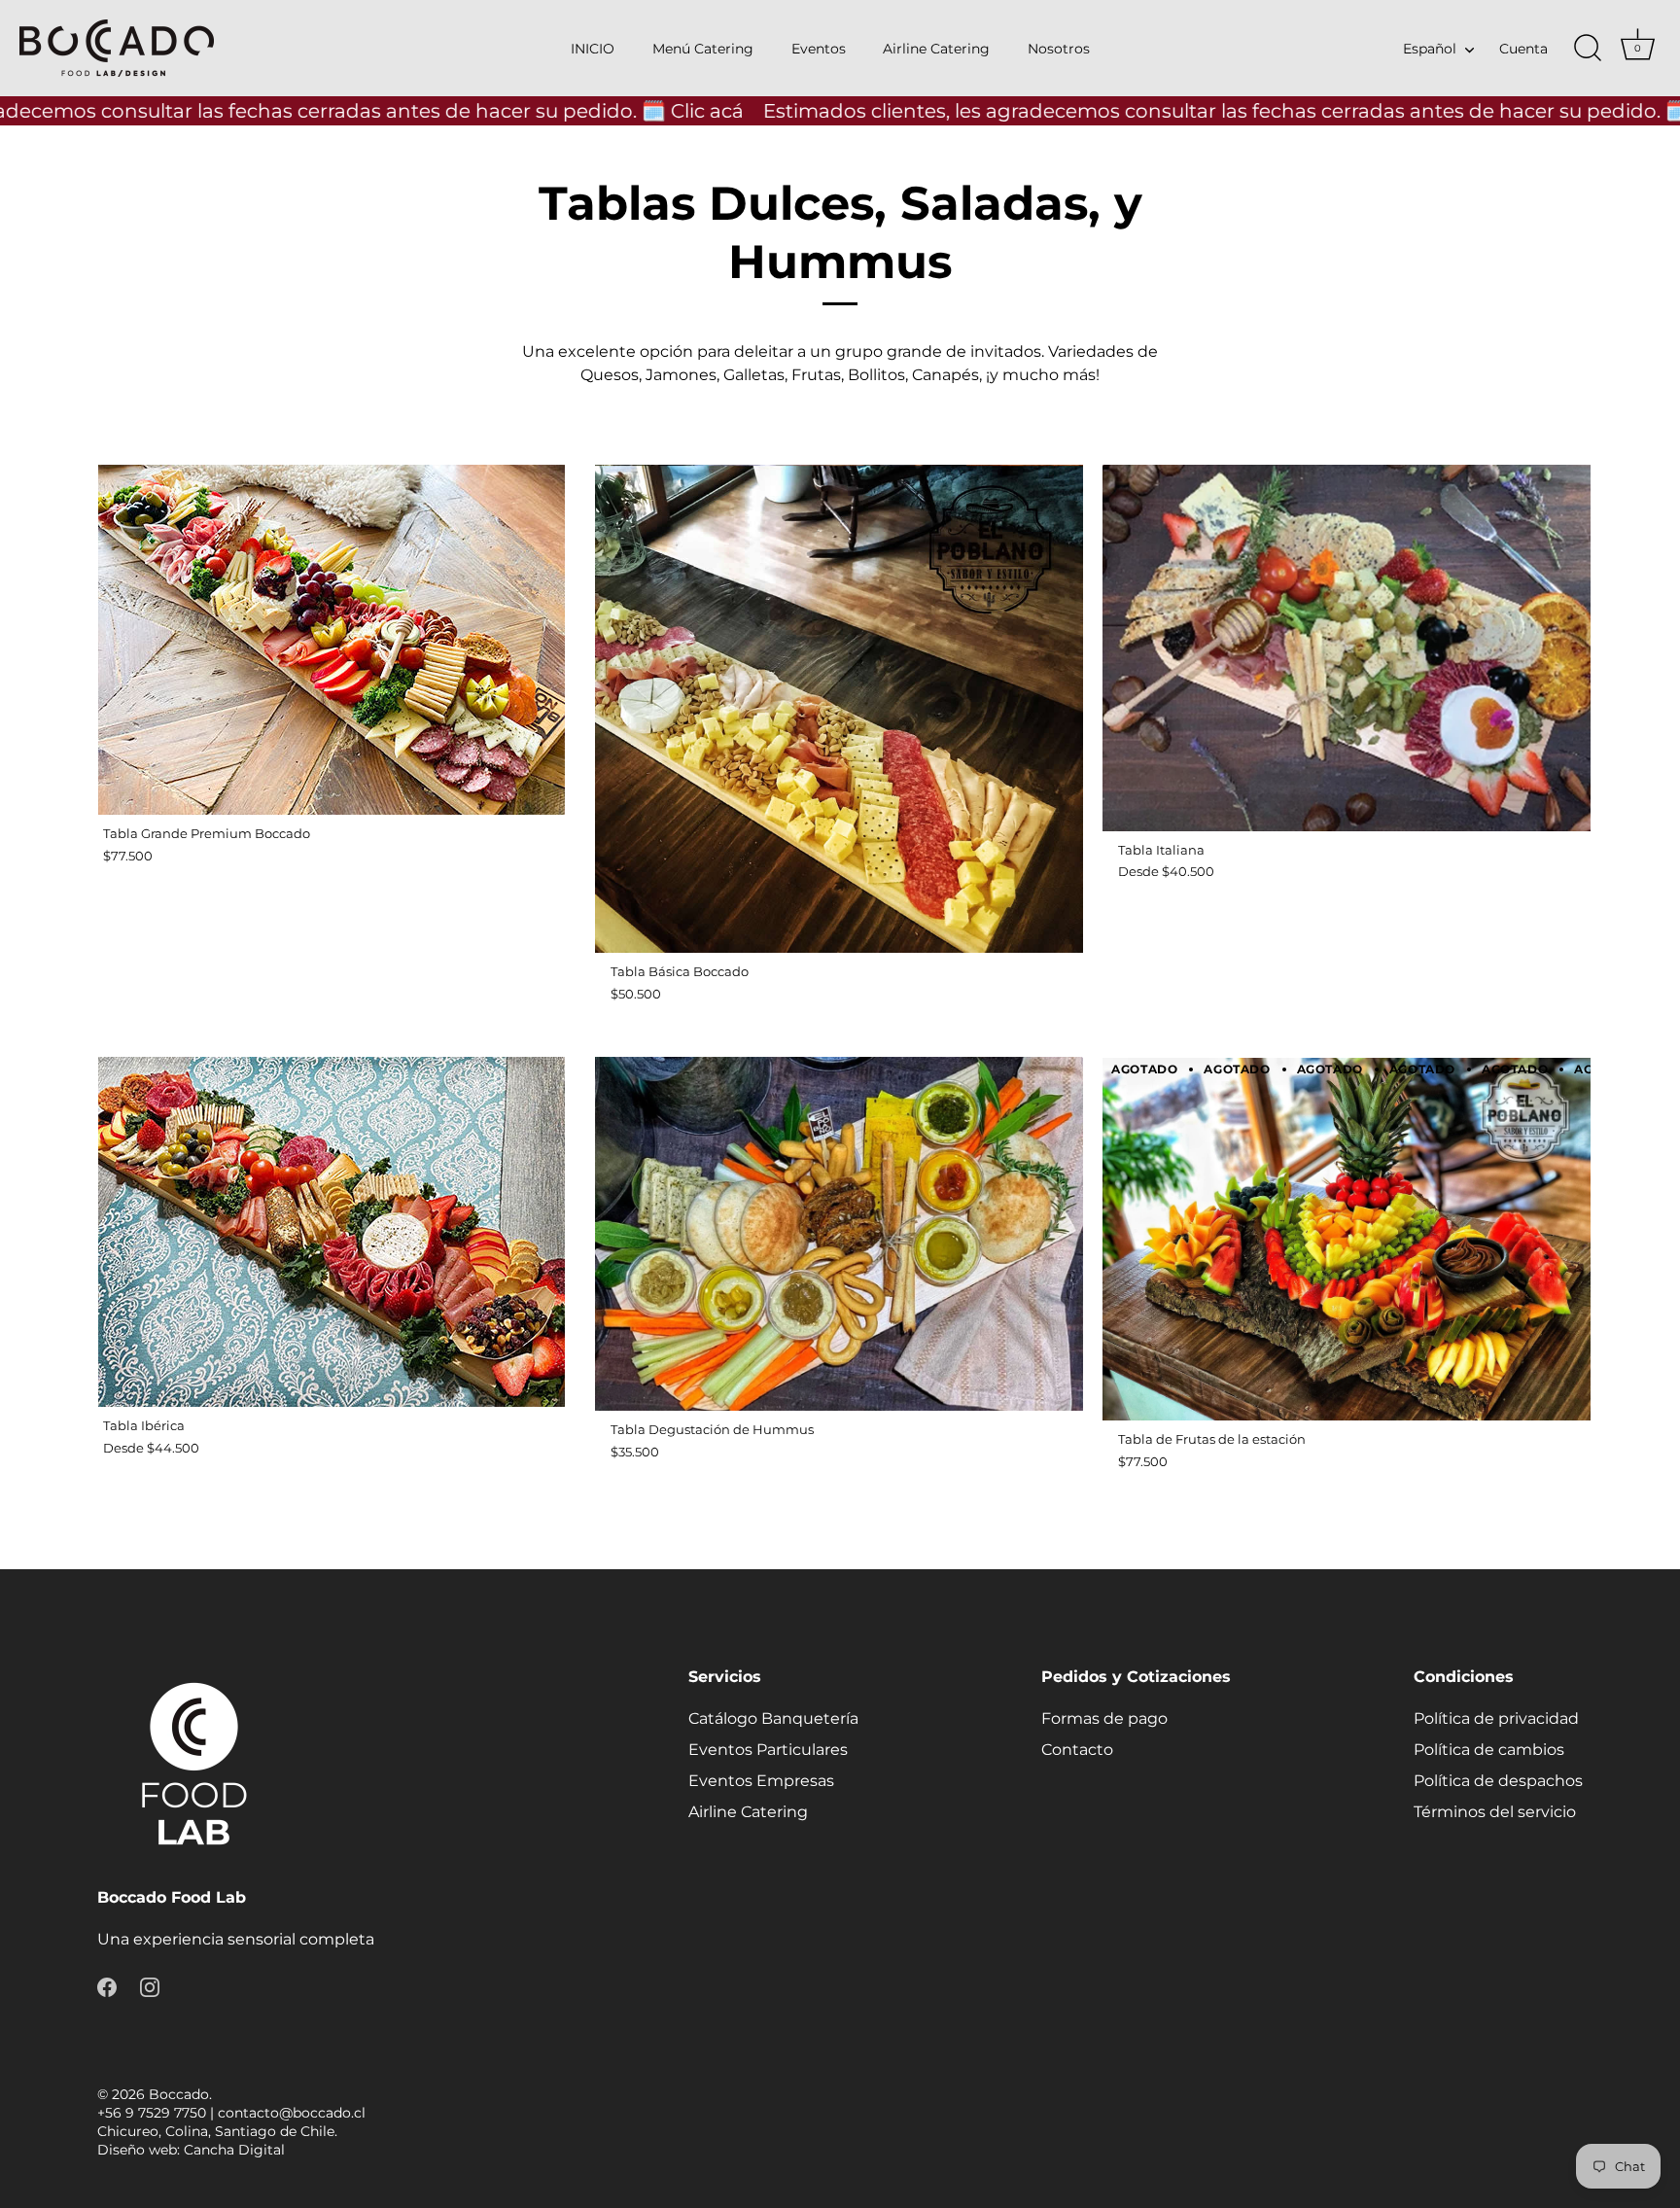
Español (1430, 49)
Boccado (179, 2094)
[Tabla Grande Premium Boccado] (332, 640)
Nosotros (1059, 49)
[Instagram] (150, 1986)
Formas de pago (1104, 1718)
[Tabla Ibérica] (332, 1232)
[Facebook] (107, 1986)
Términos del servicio (1495, 1812)
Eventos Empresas (761, 1781)
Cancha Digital (234, 2150)
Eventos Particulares (768, 1750)
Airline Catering (936, 49)
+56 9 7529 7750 (152, 2113)
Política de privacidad (1496, 1718)
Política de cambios (1489, 1750)
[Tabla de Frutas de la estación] (1347, 1239)
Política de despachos (1498, 1781)
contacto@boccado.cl (292, 2113)
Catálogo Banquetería (773, 1718)
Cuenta (1523, 49)
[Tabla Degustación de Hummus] (839, 1234)
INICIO (593, 49)
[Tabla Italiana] (1347, 648)
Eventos (819, 49)
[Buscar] (1588, 49)
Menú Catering (703, 49)
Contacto (1077, 1750)
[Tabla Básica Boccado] (839, 709)
